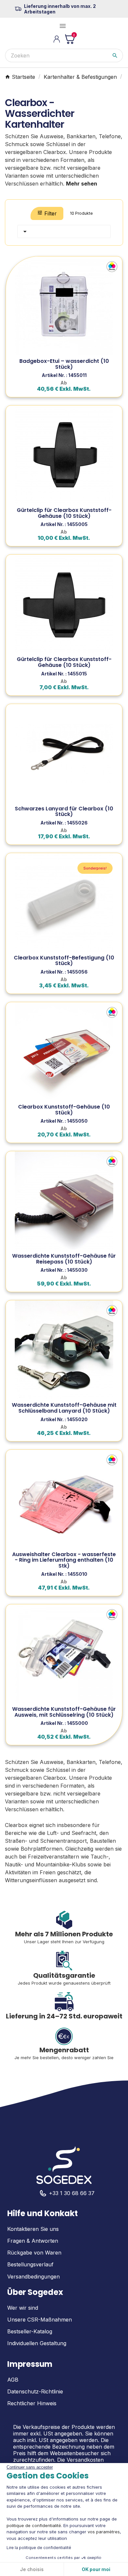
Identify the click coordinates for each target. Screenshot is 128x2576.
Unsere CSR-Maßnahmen (40, 2320)
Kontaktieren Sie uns (33, 2229)
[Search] (115, 55)
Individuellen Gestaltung (37, 2343)
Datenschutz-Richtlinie (35, 2391)
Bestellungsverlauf (30, 2264)
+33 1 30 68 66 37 (72, 2193)
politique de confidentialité (34, 2525)
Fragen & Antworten (33, 2241)
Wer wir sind (23, 2308)
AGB (13, 2380)
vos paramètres (104, 2532)
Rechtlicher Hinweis (32, 2403)
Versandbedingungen (33, 2277)
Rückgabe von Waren (34, 2253)
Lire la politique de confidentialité (39, 2548)
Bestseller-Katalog (30, 2331)
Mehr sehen (82, 184)
